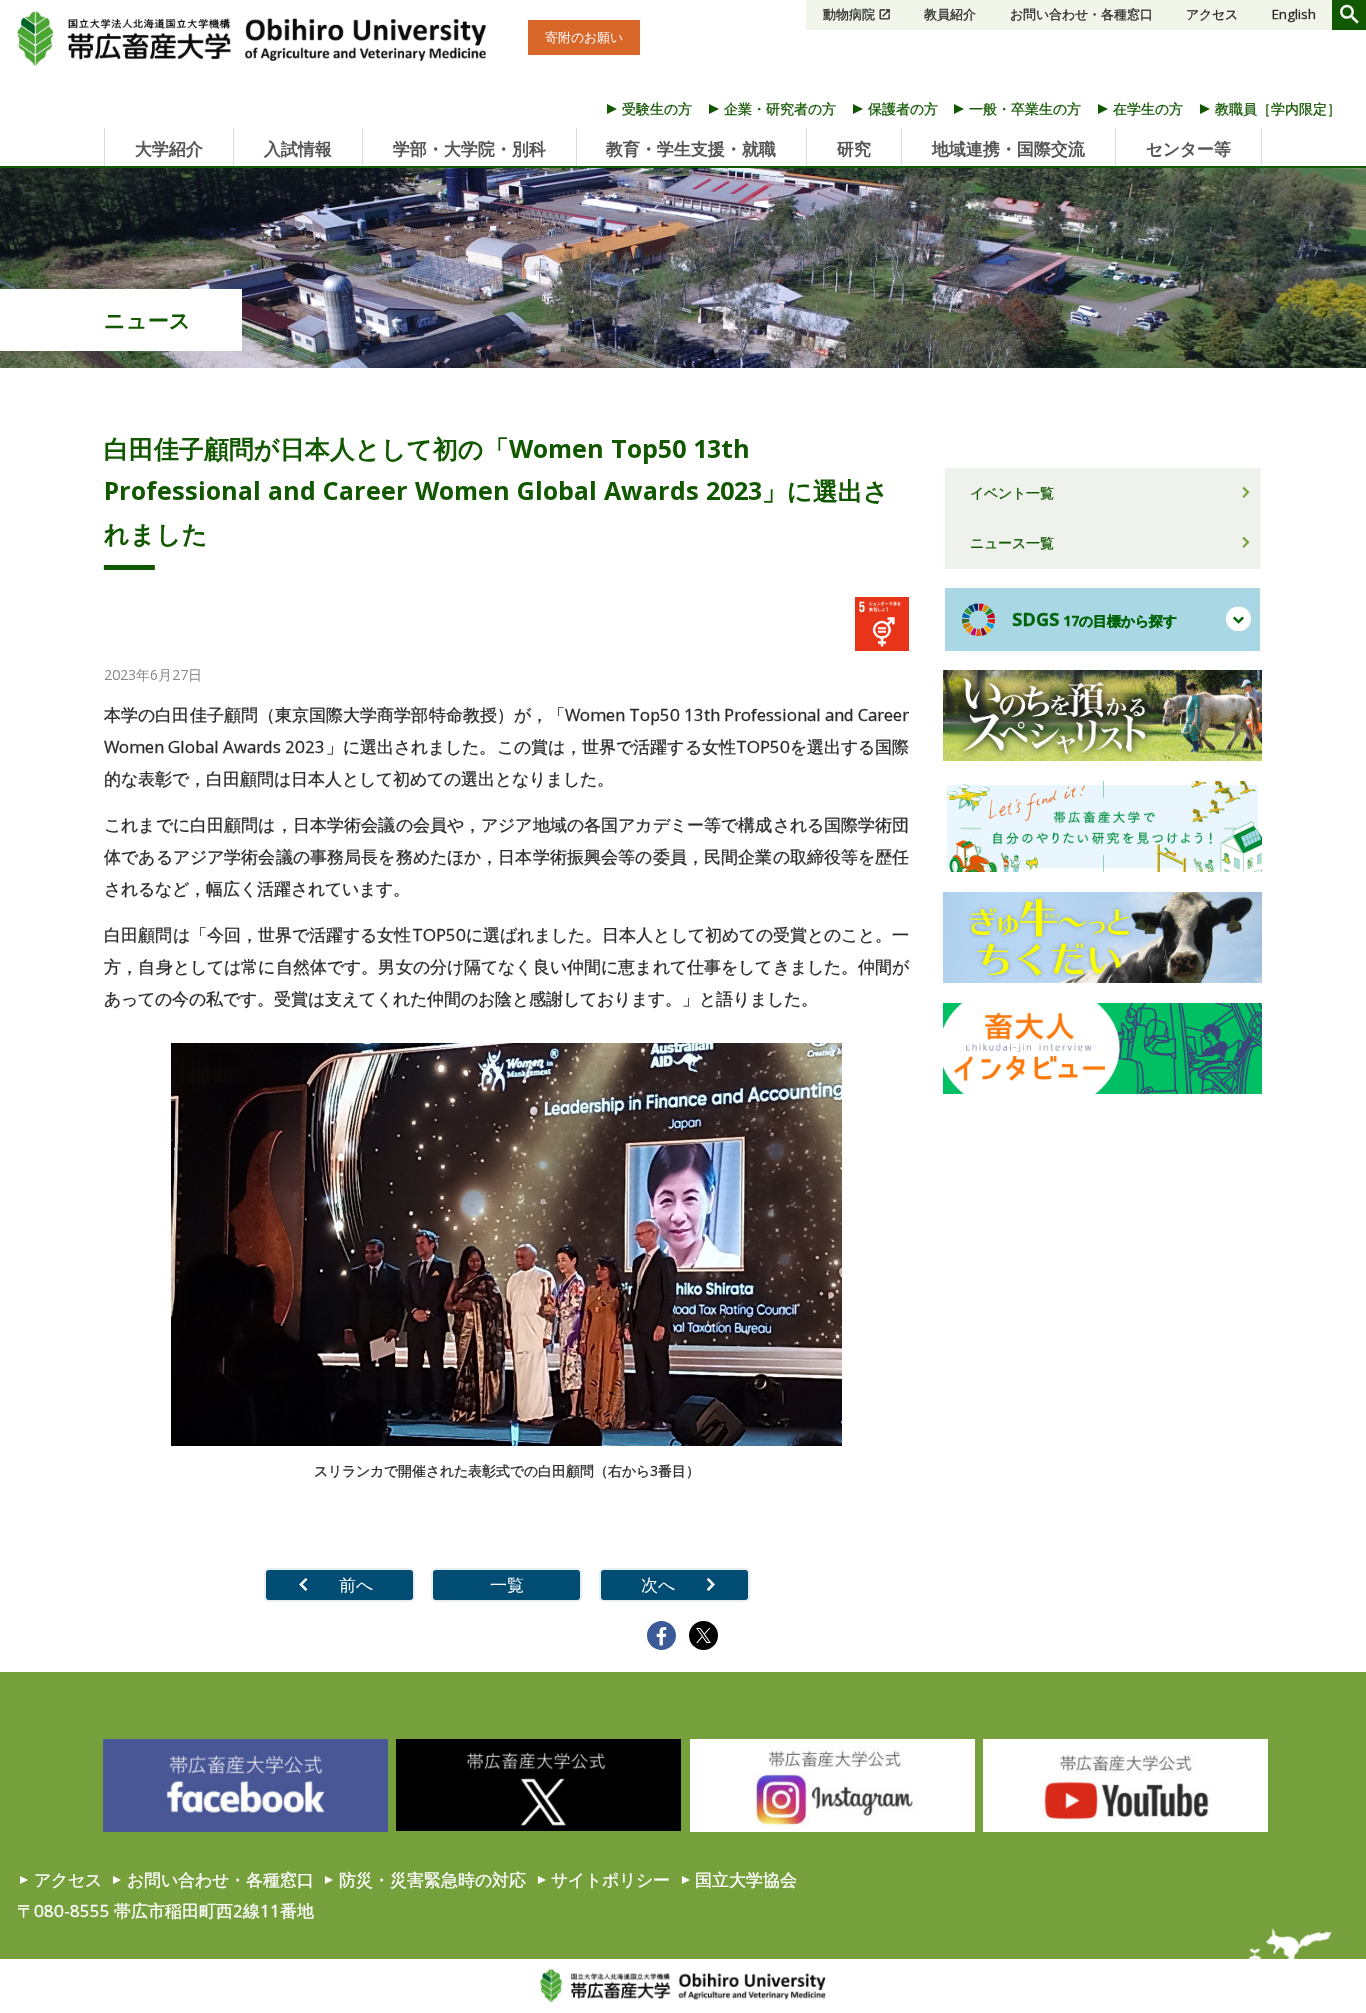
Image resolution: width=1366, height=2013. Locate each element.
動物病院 (849, 14)
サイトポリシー (610, 1879)
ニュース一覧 (1012, 542)
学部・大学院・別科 (469, 148)
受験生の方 (657, 108)
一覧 (507, 1584)
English (1294, 14)
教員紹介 (950, 14)
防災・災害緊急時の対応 (432, 1879)
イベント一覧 (1012, 492)
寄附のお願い (584, 37)
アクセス (1212, 14)
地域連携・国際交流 (1008, 148)
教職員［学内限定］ (1278, 108)
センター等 (1188, 148)
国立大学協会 (746, 1879)
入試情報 (298, 148)
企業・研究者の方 (780, 108)
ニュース (147, 320)
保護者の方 (903, 108)
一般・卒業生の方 (1025, 108)
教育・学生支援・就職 (691, 148)
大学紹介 (169, 148)
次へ (658, 1584)
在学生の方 (1148, 108)
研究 (854, 148)
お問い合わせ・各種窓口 (1081, 14)
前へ (356, 1584)
